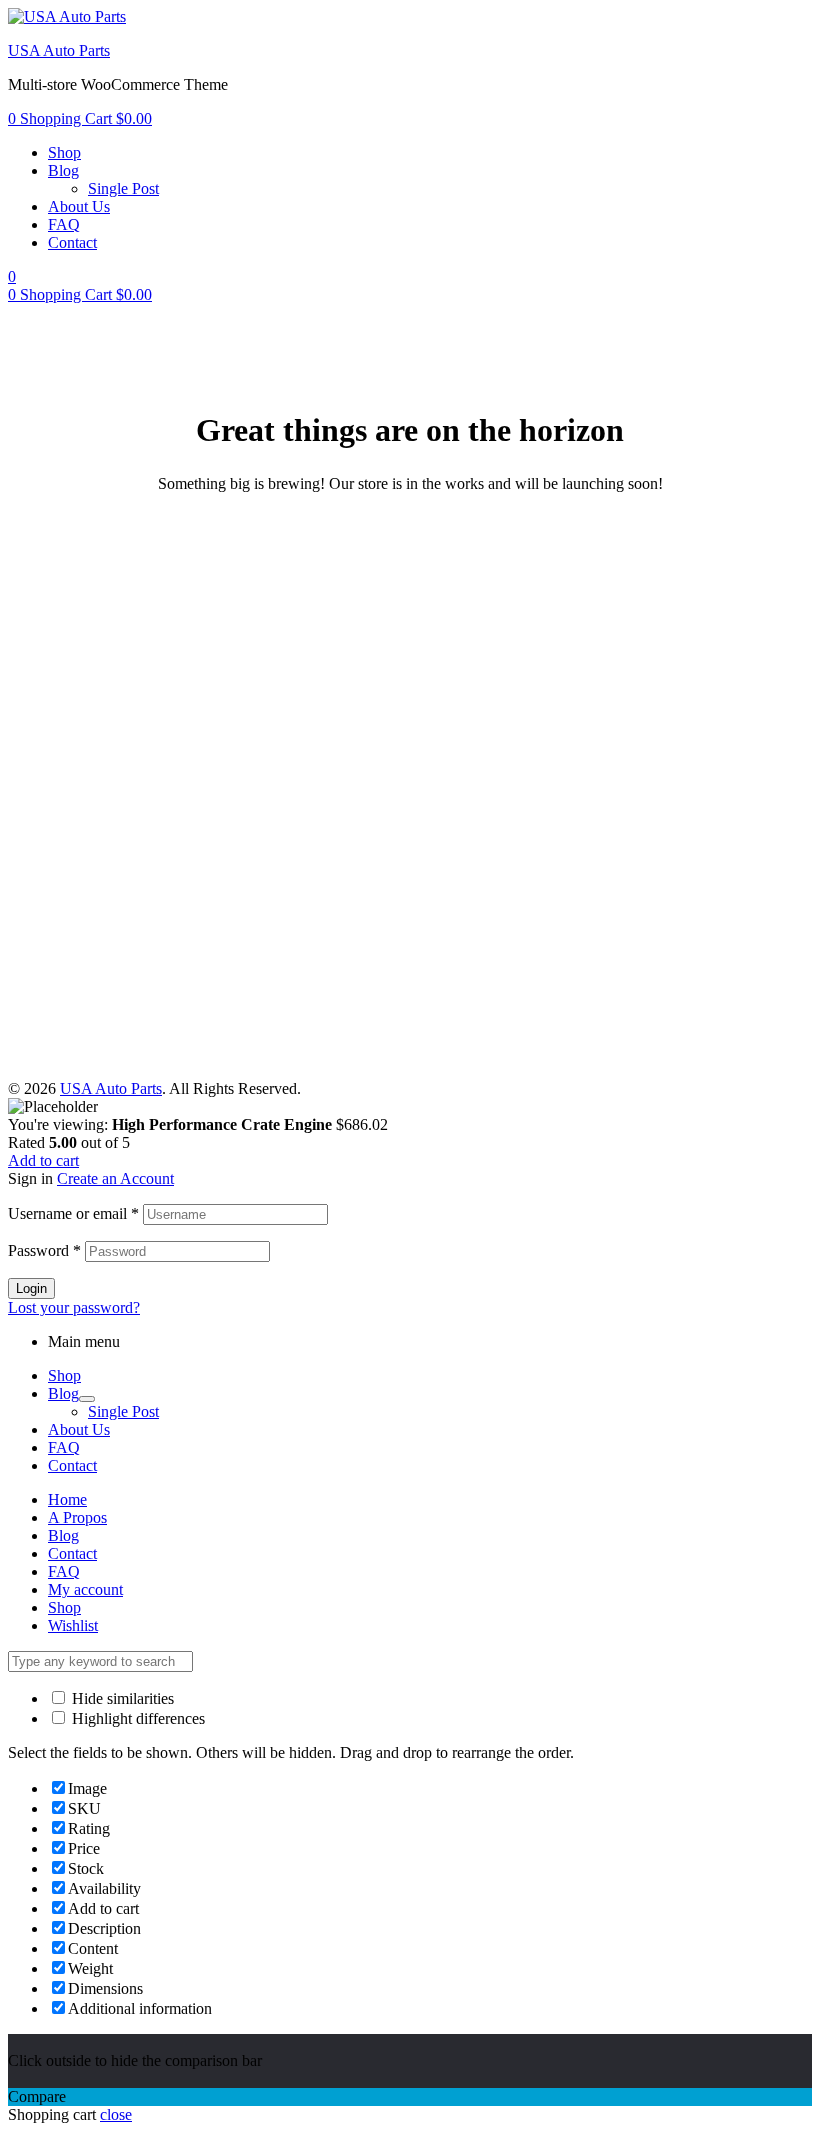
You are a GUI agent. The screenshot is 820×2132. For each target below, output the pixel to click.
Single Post (123, 1411)
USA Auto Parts (59, 50)
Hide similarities (121, 1698)
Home (67, 1499)
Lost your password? (74, 1307)
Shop (64, 1375)
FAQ (64, 1447)
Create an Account (115, 1178)
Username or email (73, 1213)
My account (85, 1589)
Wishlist (73, 1625)
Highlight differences (136, 1718)
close (116, 2114)
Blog (63, 1393)
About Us (79, 1429)
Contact (72, 1465)
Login (31, 1288)
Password (44, 1250)
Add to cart (43, 1160)
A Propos (77, 1517)
